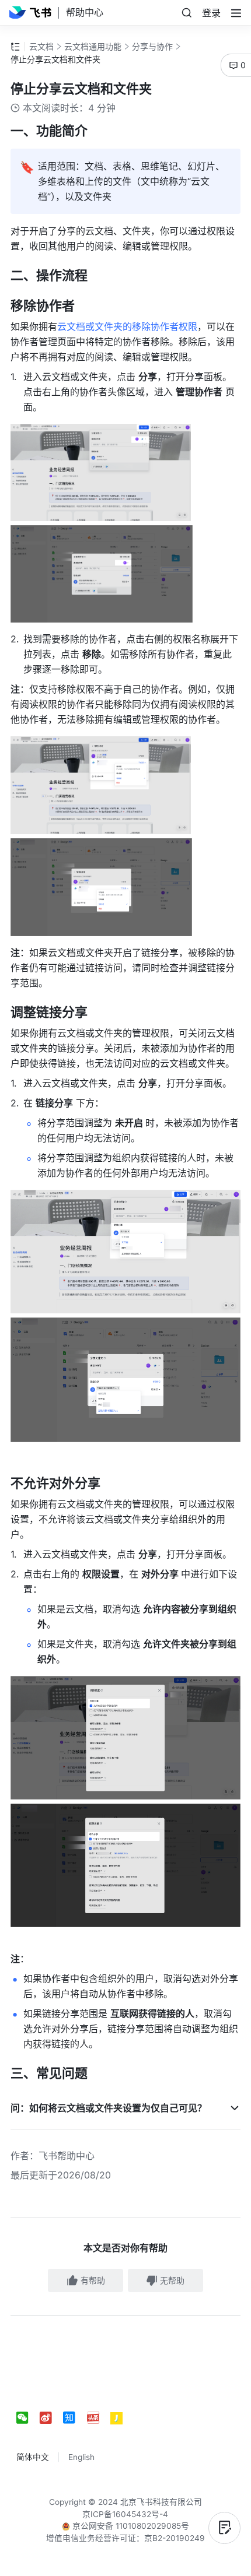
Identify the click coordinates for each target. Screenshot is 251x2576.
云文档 (41, 46)
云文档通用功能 (93, 46)
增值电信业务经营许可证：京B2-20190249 (125, 2538)
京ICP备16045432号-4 (125, 2514)
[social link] (28, 2418)
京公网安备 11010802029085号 (130, 2526)
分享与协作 (152, 46)
